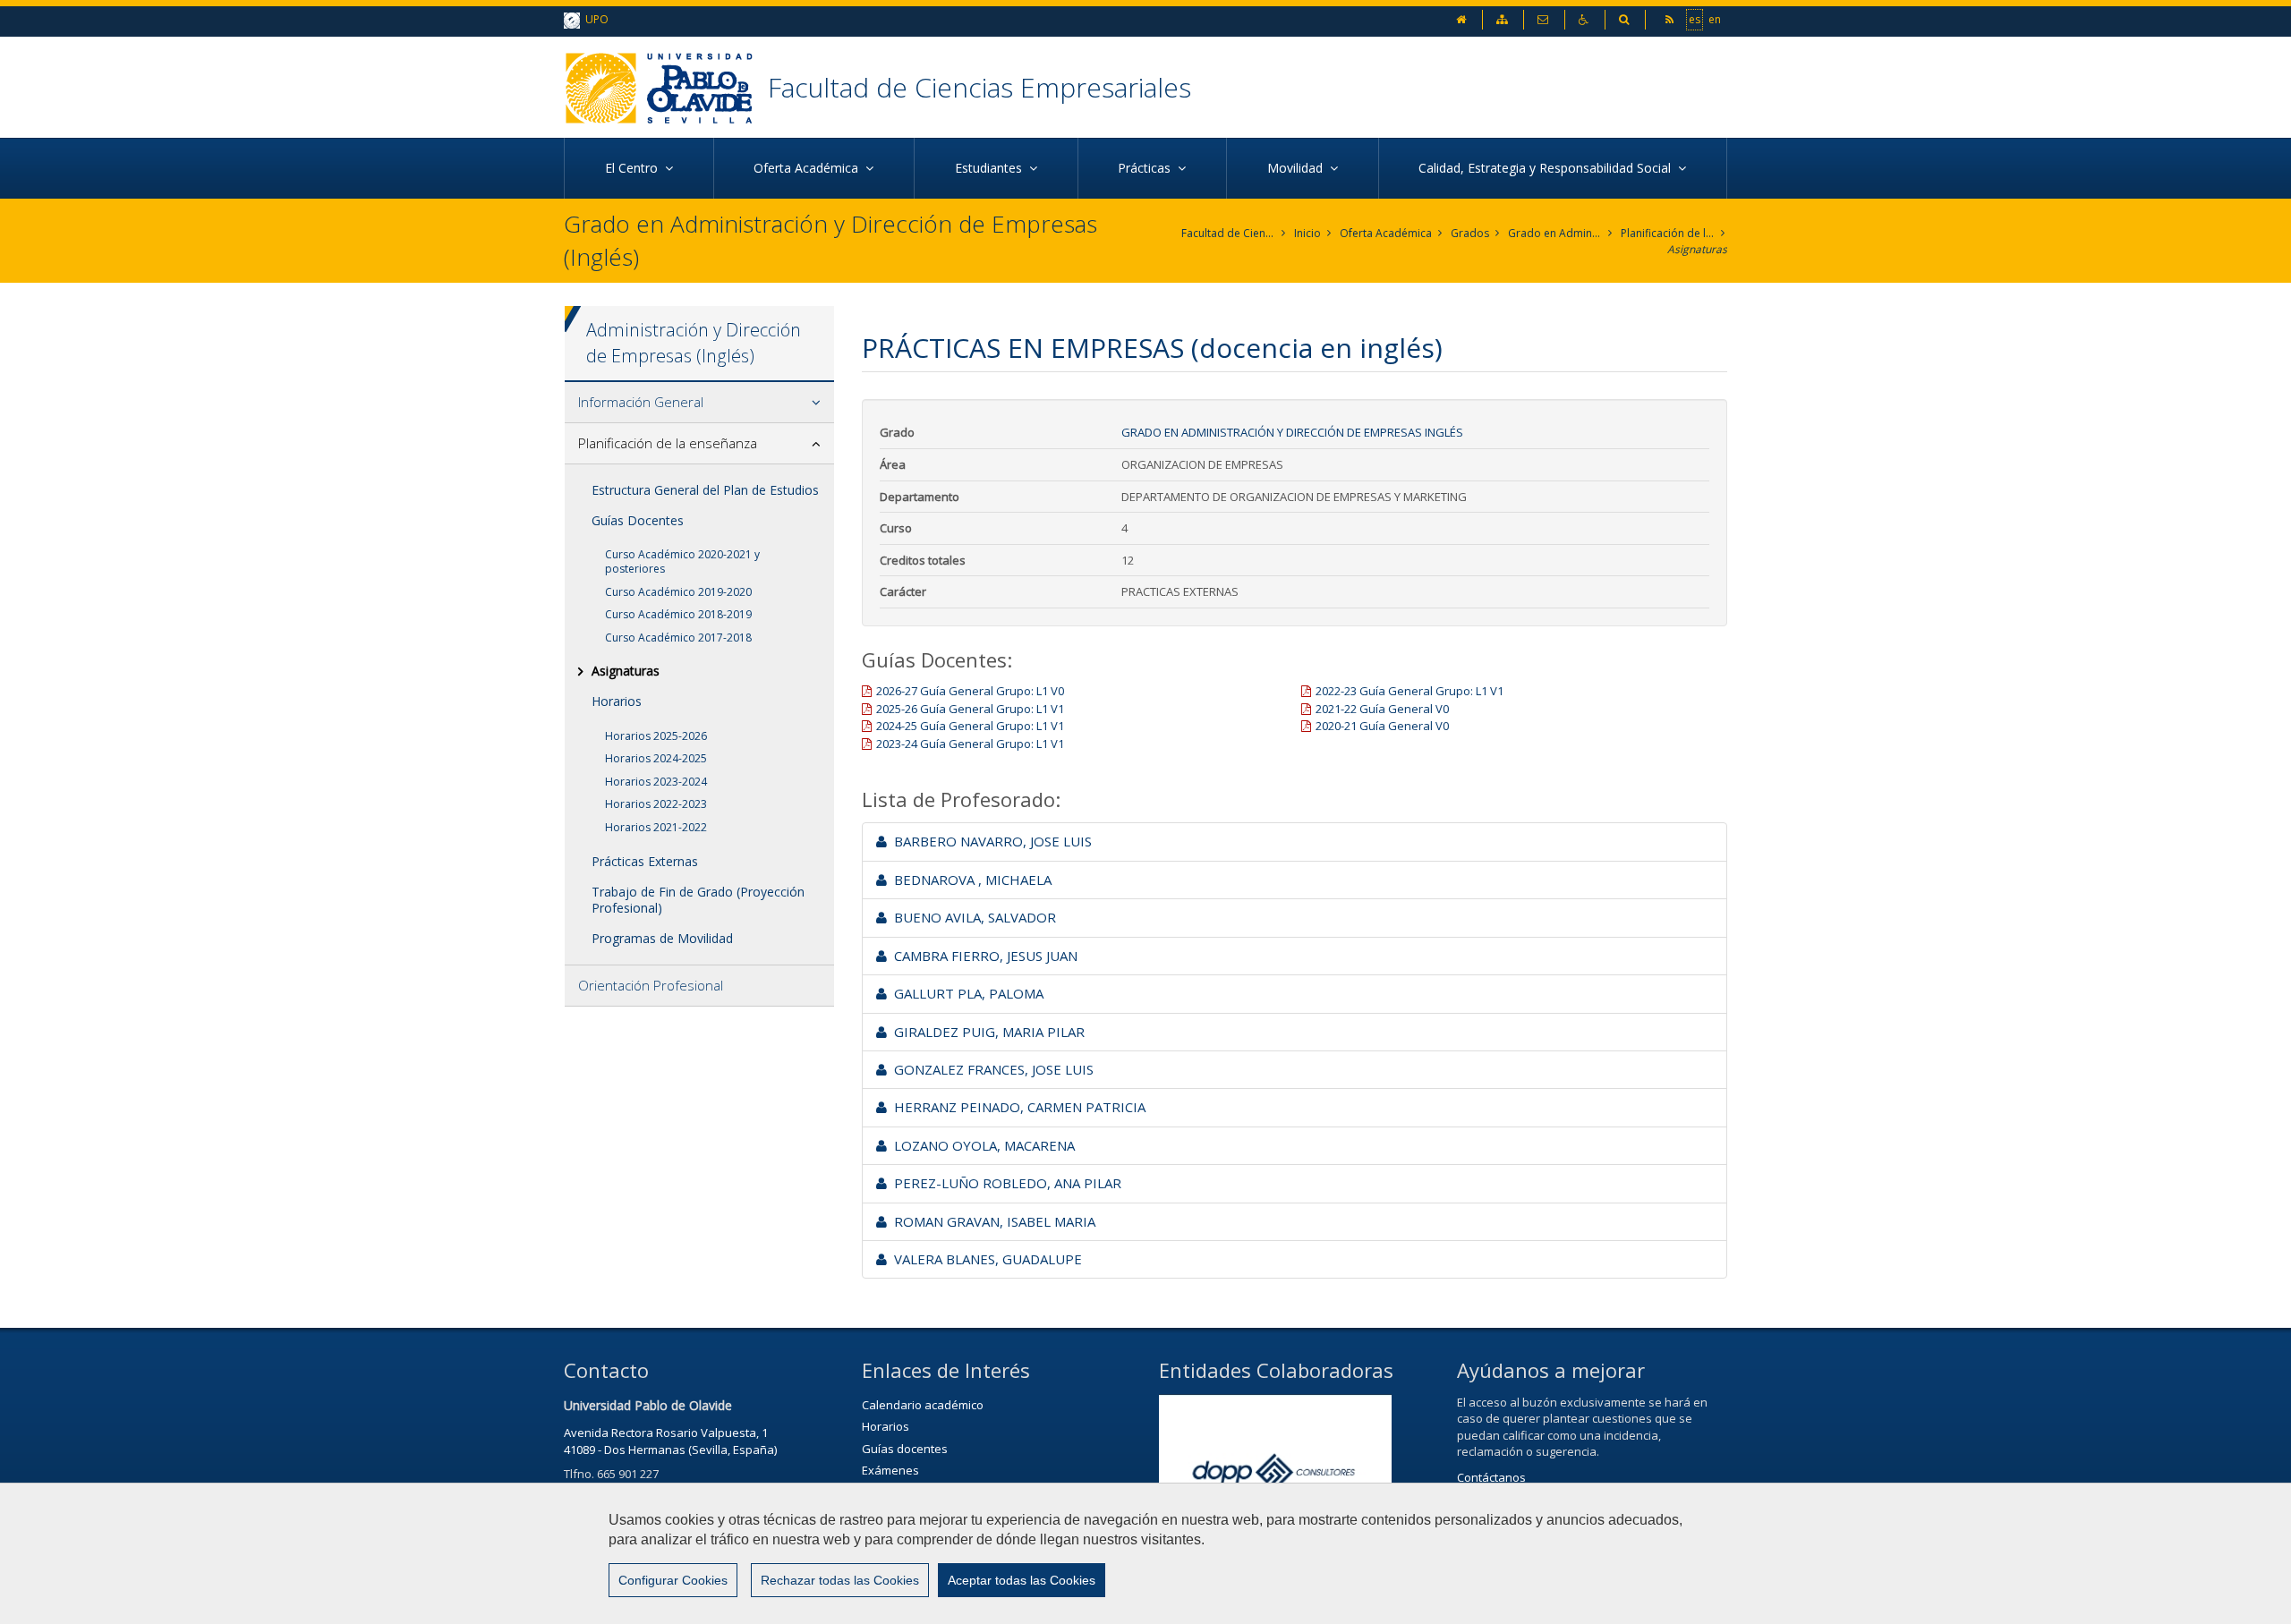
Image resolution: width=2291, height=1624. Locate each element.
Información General (641, 402)
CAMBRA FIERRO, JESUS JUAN (982, 956)
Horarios (617, 701)
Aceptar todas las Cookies (1022, 1580)
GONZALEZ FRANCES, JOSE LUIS (990, 1069)
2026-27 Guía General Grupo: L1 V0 (970, 691)
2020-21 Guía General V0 (1382, 726)
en (1715, 19)
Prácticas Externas (645, 861)
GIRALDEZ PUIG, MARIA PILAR (986, 1032)
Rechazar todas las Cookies (840, 1580)
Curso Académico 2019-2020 (678, 592)
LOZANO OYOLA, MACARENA (981, 1145)
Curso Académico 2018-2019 (678, 614)
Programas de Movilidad (662, 938)
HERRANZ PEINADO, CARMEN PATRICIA (1016, 1107)
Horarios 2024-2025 (656, 758)
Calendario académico (923, 1405)
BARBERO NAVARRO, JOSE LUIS (989, 841)
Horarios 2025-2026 (656, 736)
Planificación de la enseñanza (1668, 233)
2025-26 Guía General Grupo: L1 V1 (970, 709)
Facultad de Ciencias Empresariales (979, 87)
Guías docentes (905, 1449)
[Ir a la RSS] (1671, 19)
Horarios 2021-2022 (656, 827)
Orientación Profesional (651, 985)
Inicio (1307, 233)
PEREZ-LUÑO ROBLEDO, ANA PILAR (1004, 1183)
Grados (1470, 233)
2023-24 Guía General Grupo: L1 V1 (970, 744)
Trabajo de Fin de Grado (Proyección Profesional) (698, 900)
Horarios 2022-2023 (656, 804)
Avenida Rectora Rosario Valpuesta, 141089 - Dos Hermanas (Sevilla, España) (670, 1441)
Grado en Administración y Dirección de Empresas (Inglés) (1555, 233)
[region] (1145, 1553)
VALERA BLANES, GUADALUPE (984, 1259)
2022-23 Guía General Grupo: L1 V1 (1410, 691)
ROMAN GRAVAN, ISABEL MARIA (991, 1221)
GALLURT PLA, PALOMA (965, 993)
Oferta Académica (1386, 233)
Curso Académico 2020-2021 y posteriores (682, 561)
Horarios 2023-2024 (656, 782)
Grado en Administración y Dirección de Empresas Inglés (1292, 432)
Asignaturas (1697, 249)
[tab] (699, 403)
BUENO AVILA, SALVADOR (971, 917)
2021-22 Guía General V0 (1382, 709)
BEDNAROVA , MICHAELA (969, 880)
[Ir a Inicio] (666, 87)
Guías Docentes (638, 520)
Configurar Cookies (673, 1580)
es (1695, 19)
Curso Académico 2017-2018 (678, 638)
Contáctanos (1491, 1477)
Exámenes (890, 1470)
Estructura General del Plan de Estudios (705, 490)
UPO (594, 19)
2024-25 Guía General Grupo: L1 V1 (970, 726)
